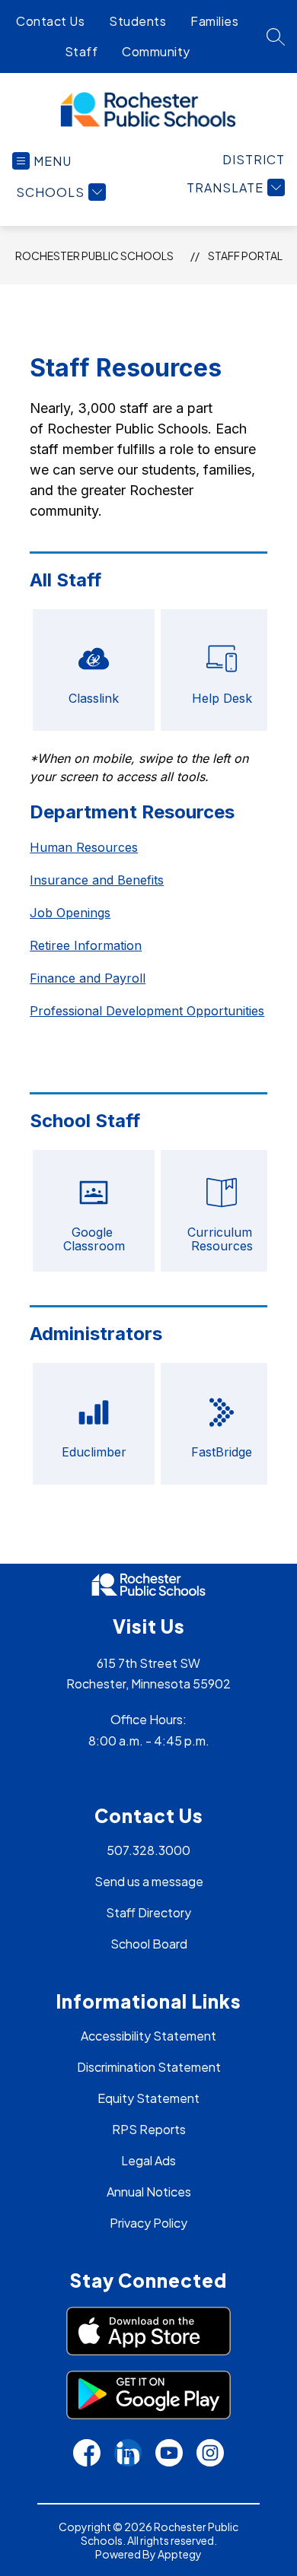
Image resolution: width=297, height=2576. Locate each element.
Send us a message (149, 1881)
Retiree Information (86, 945)
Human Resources (84, 847)
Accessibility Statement (148, 2036)
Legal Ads (148, 2160)
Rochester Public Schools (94, 256)
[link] (254, 159)
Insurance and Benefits (97, 880)
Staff (81, 51)
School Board (149, 1944)
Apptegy (180, 2554)
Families (214, 21)
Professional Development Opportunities (147, 1011)
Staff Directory (148, 1912)
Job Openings (70, 913)
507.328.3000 (148, 1850)
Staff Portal (245, 256)
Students (137, 21)
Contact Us (50, 21)
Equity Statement (148, 2098)
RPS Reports (149, 2129)
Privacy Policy (148, 2223)
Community (156, 51)
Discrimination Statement (149, 2067)
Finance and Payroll (88, 978)
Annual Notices (149, 2192)
